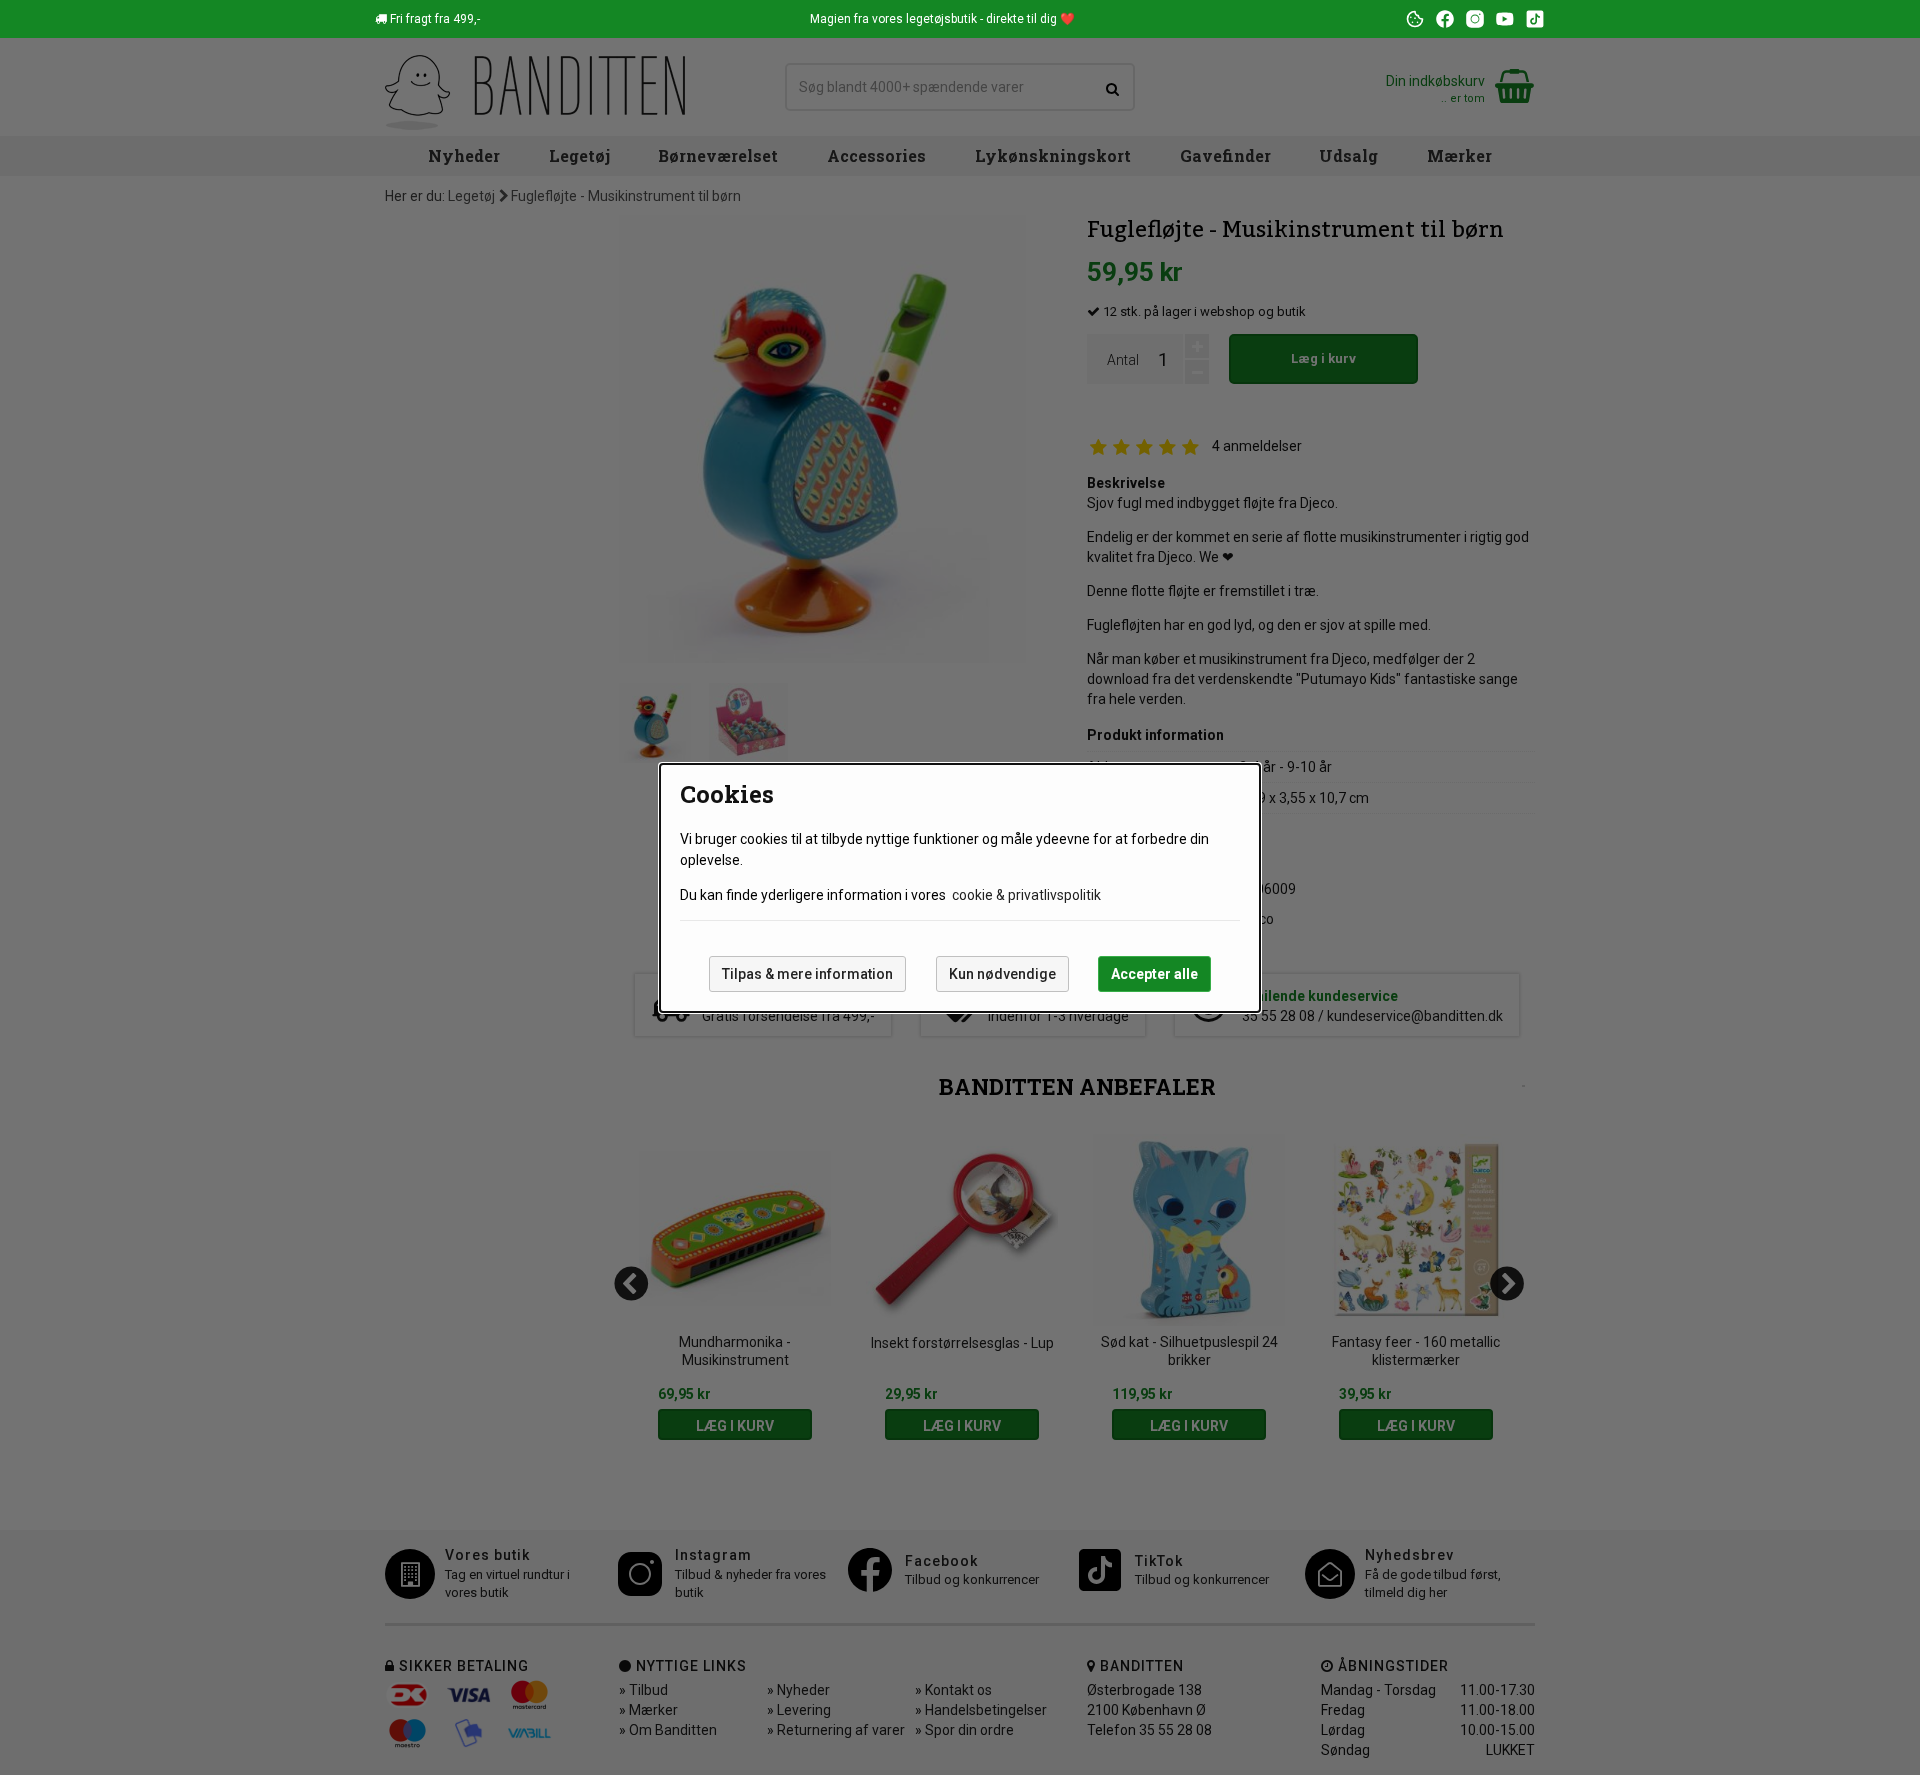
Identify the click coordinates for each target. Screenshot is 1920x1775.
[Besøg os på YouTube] (1505, 19)
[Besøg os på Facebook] (1445, 19)
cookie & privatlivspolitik (1026, 895)
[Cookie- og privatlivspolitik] (1415, 19)
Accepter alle (1154, 974)
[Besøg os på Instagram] (1475, 19)
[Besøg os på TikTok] (1535, 19)
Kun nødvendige (1002, 974)
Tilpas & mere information (807, 974)
